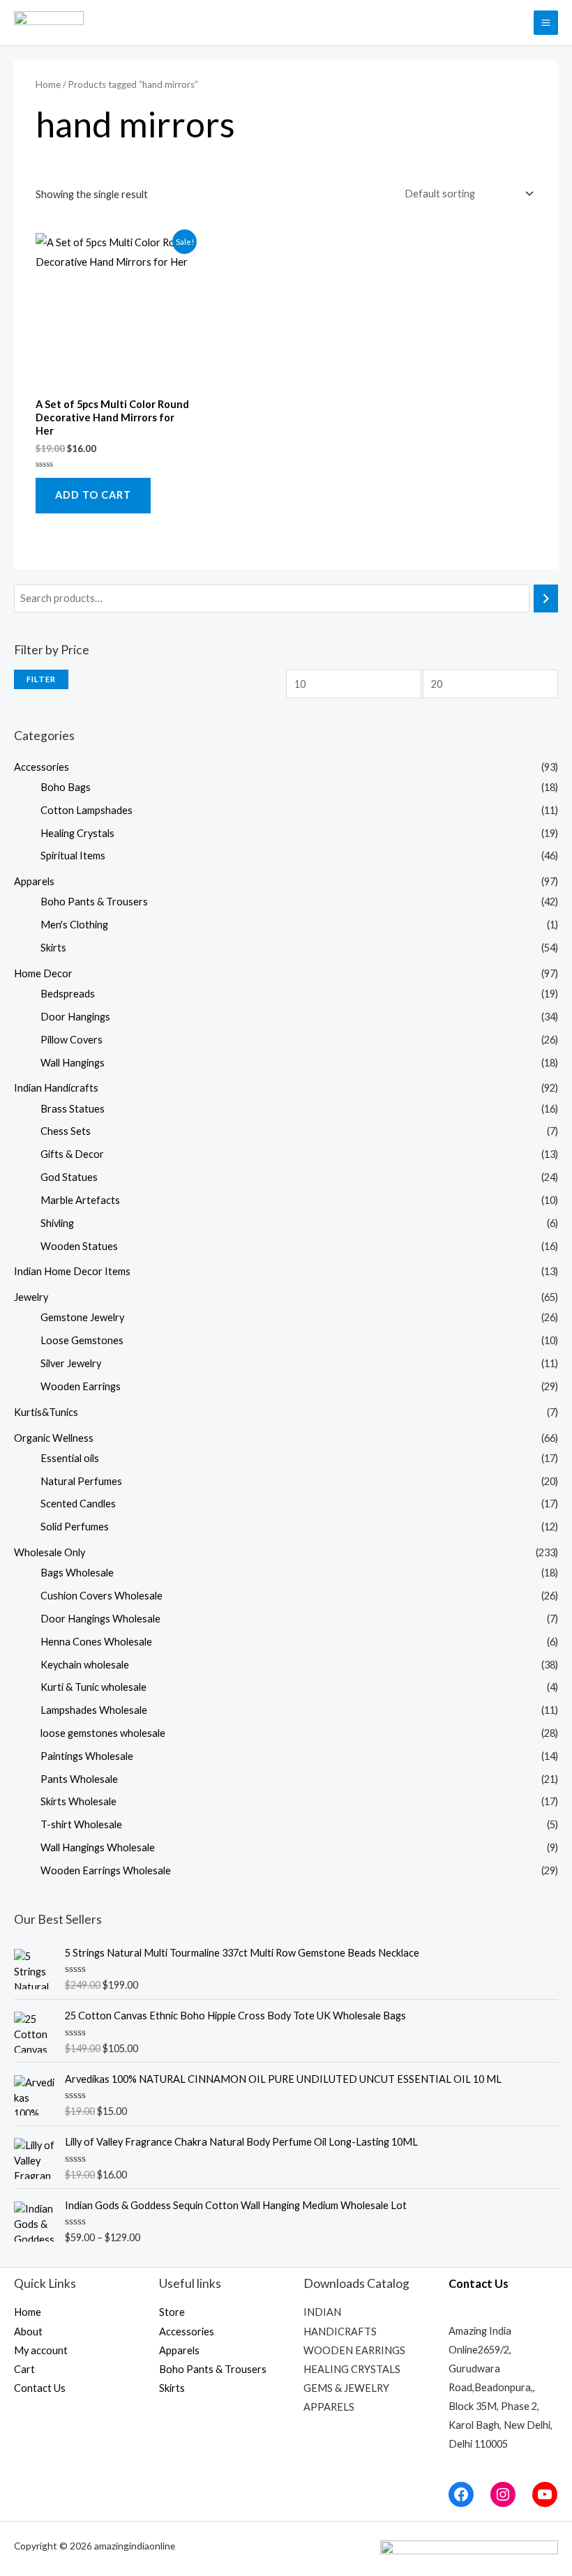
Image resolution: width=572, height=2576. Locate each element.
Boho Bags (66, 787)
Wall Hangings (73, 1063)
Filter (41, 679)
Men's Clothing (74, 925)
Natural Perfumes (81, 1481)
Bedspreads (68, 994)
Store (172, 2312)
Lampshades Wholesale (94, 1710)
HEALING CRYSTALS (352, 2369)
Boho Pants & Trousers (94, 902)
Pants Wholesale (79, 1779)
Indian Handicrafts (56, 1088)
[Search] (546, 598)
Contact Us (40, 2388)
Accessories (42, 767)
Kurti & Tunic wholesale (93, 1687)
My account (41, 2350)
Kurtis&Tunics (46, 1412)
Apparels (34, 881)
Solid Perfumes (75, 1527)
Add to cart (93, 495)
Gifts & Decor (72, 1154)
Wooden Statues (79, 1246)
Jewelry (31, 1297)
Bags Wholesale (77, 1573)
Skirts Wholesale (78, 1801)
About (28, 2332)
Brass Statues (73, 1109)
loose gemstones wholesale (103, 1733)
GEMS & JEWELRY (346, 2388)
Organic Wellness (54, 1438)
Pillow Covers (71, 1040)
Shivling (57, 1223)
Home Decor (43, 973)
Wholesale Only (50, 1552)
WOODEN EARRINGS (354, 2350)
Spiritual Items (73, 856)
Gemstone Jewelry (82, 1317)
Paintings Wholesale (87, 1756)
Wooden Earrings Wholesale (106, 1870)
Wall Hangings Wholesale (98, 1847)
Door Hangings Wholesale (100, 1619)
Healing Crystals (77, 833)
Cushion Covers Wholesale (101, 1596)
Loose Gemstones (82, 1340)
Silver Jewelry (71, 1363)
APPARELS (329, 2407)
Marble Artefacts (80, 1200)
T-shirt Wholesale (81, 1824)
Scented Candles (78, 1504)
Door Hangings (75, 1017)
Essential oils (70, 1458)
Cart (24, 2369)
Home (48, 84)
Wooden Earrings (81, 1386)
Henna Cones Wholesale (96, 1642)
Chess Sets (66, 1131)
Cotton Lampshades (86, 810)
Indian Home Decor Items (72, 1271)
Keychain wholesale (85, 1665)
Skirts (53, 948)
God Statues (69, 1177)
